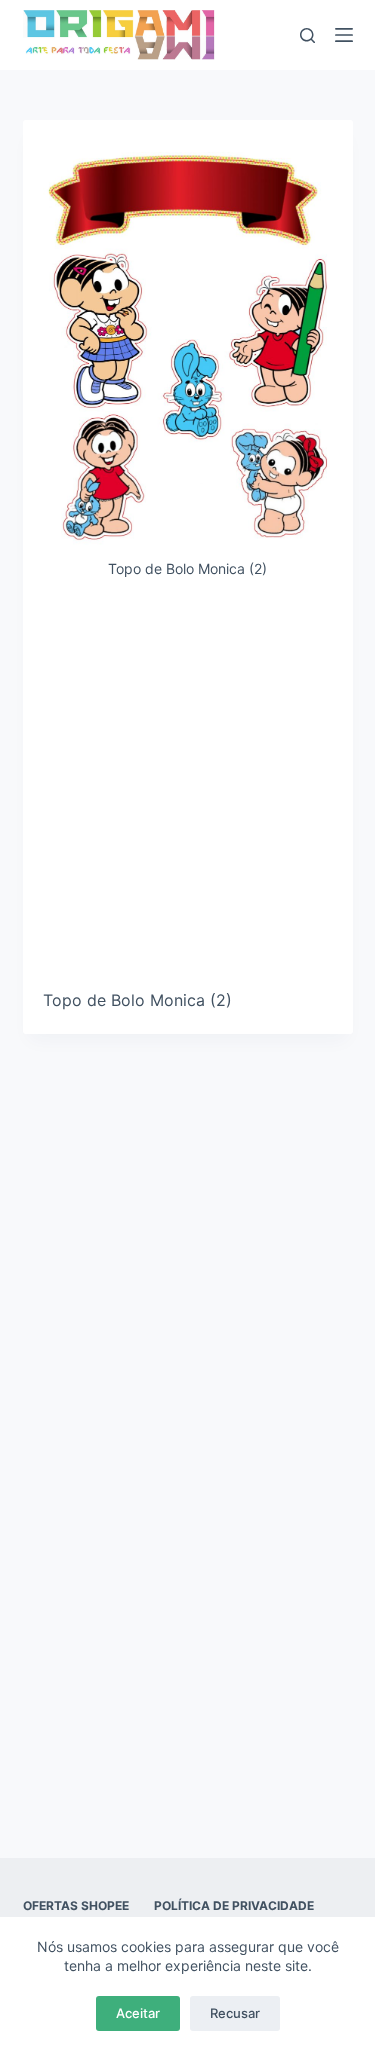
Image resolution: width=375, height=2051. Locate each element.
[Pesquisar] (307, 35)
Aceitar (138, 2013)
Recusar (235, 2013)
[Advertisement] (187, 791)
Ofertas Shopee (76, 1905)
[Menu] (344, 35)
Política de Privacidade (234, 1905)
